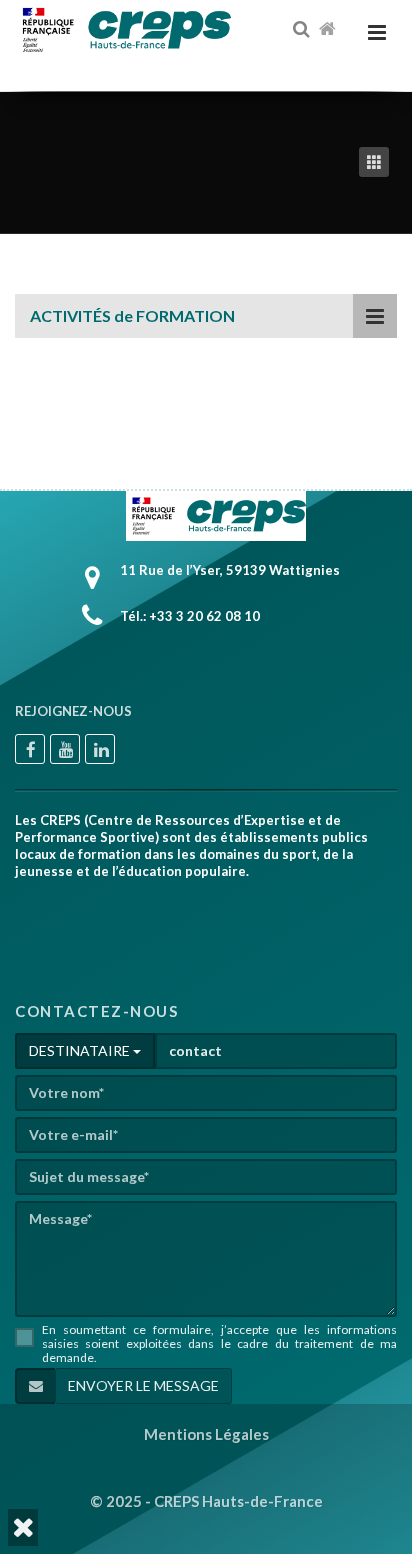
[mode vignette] (378, 162)
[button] (23, 1527)
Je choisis (170, 1456)
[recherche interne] (303, 30)
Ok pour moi (293, 1456)
